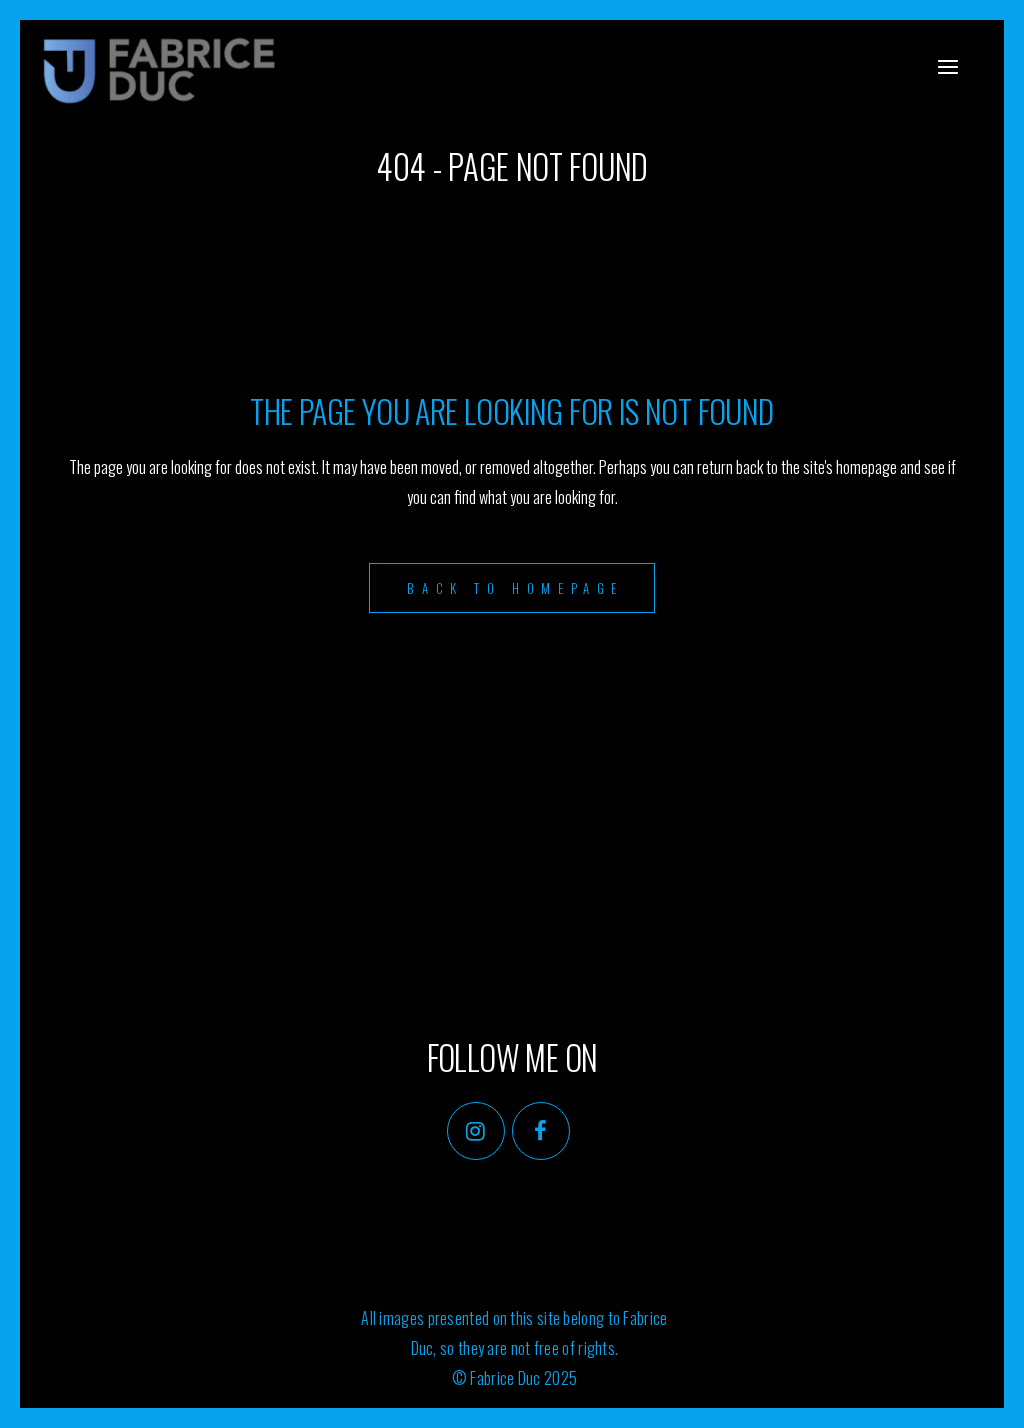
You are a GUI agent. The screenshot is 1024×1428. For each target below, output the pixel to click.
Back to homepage (515, 588)
